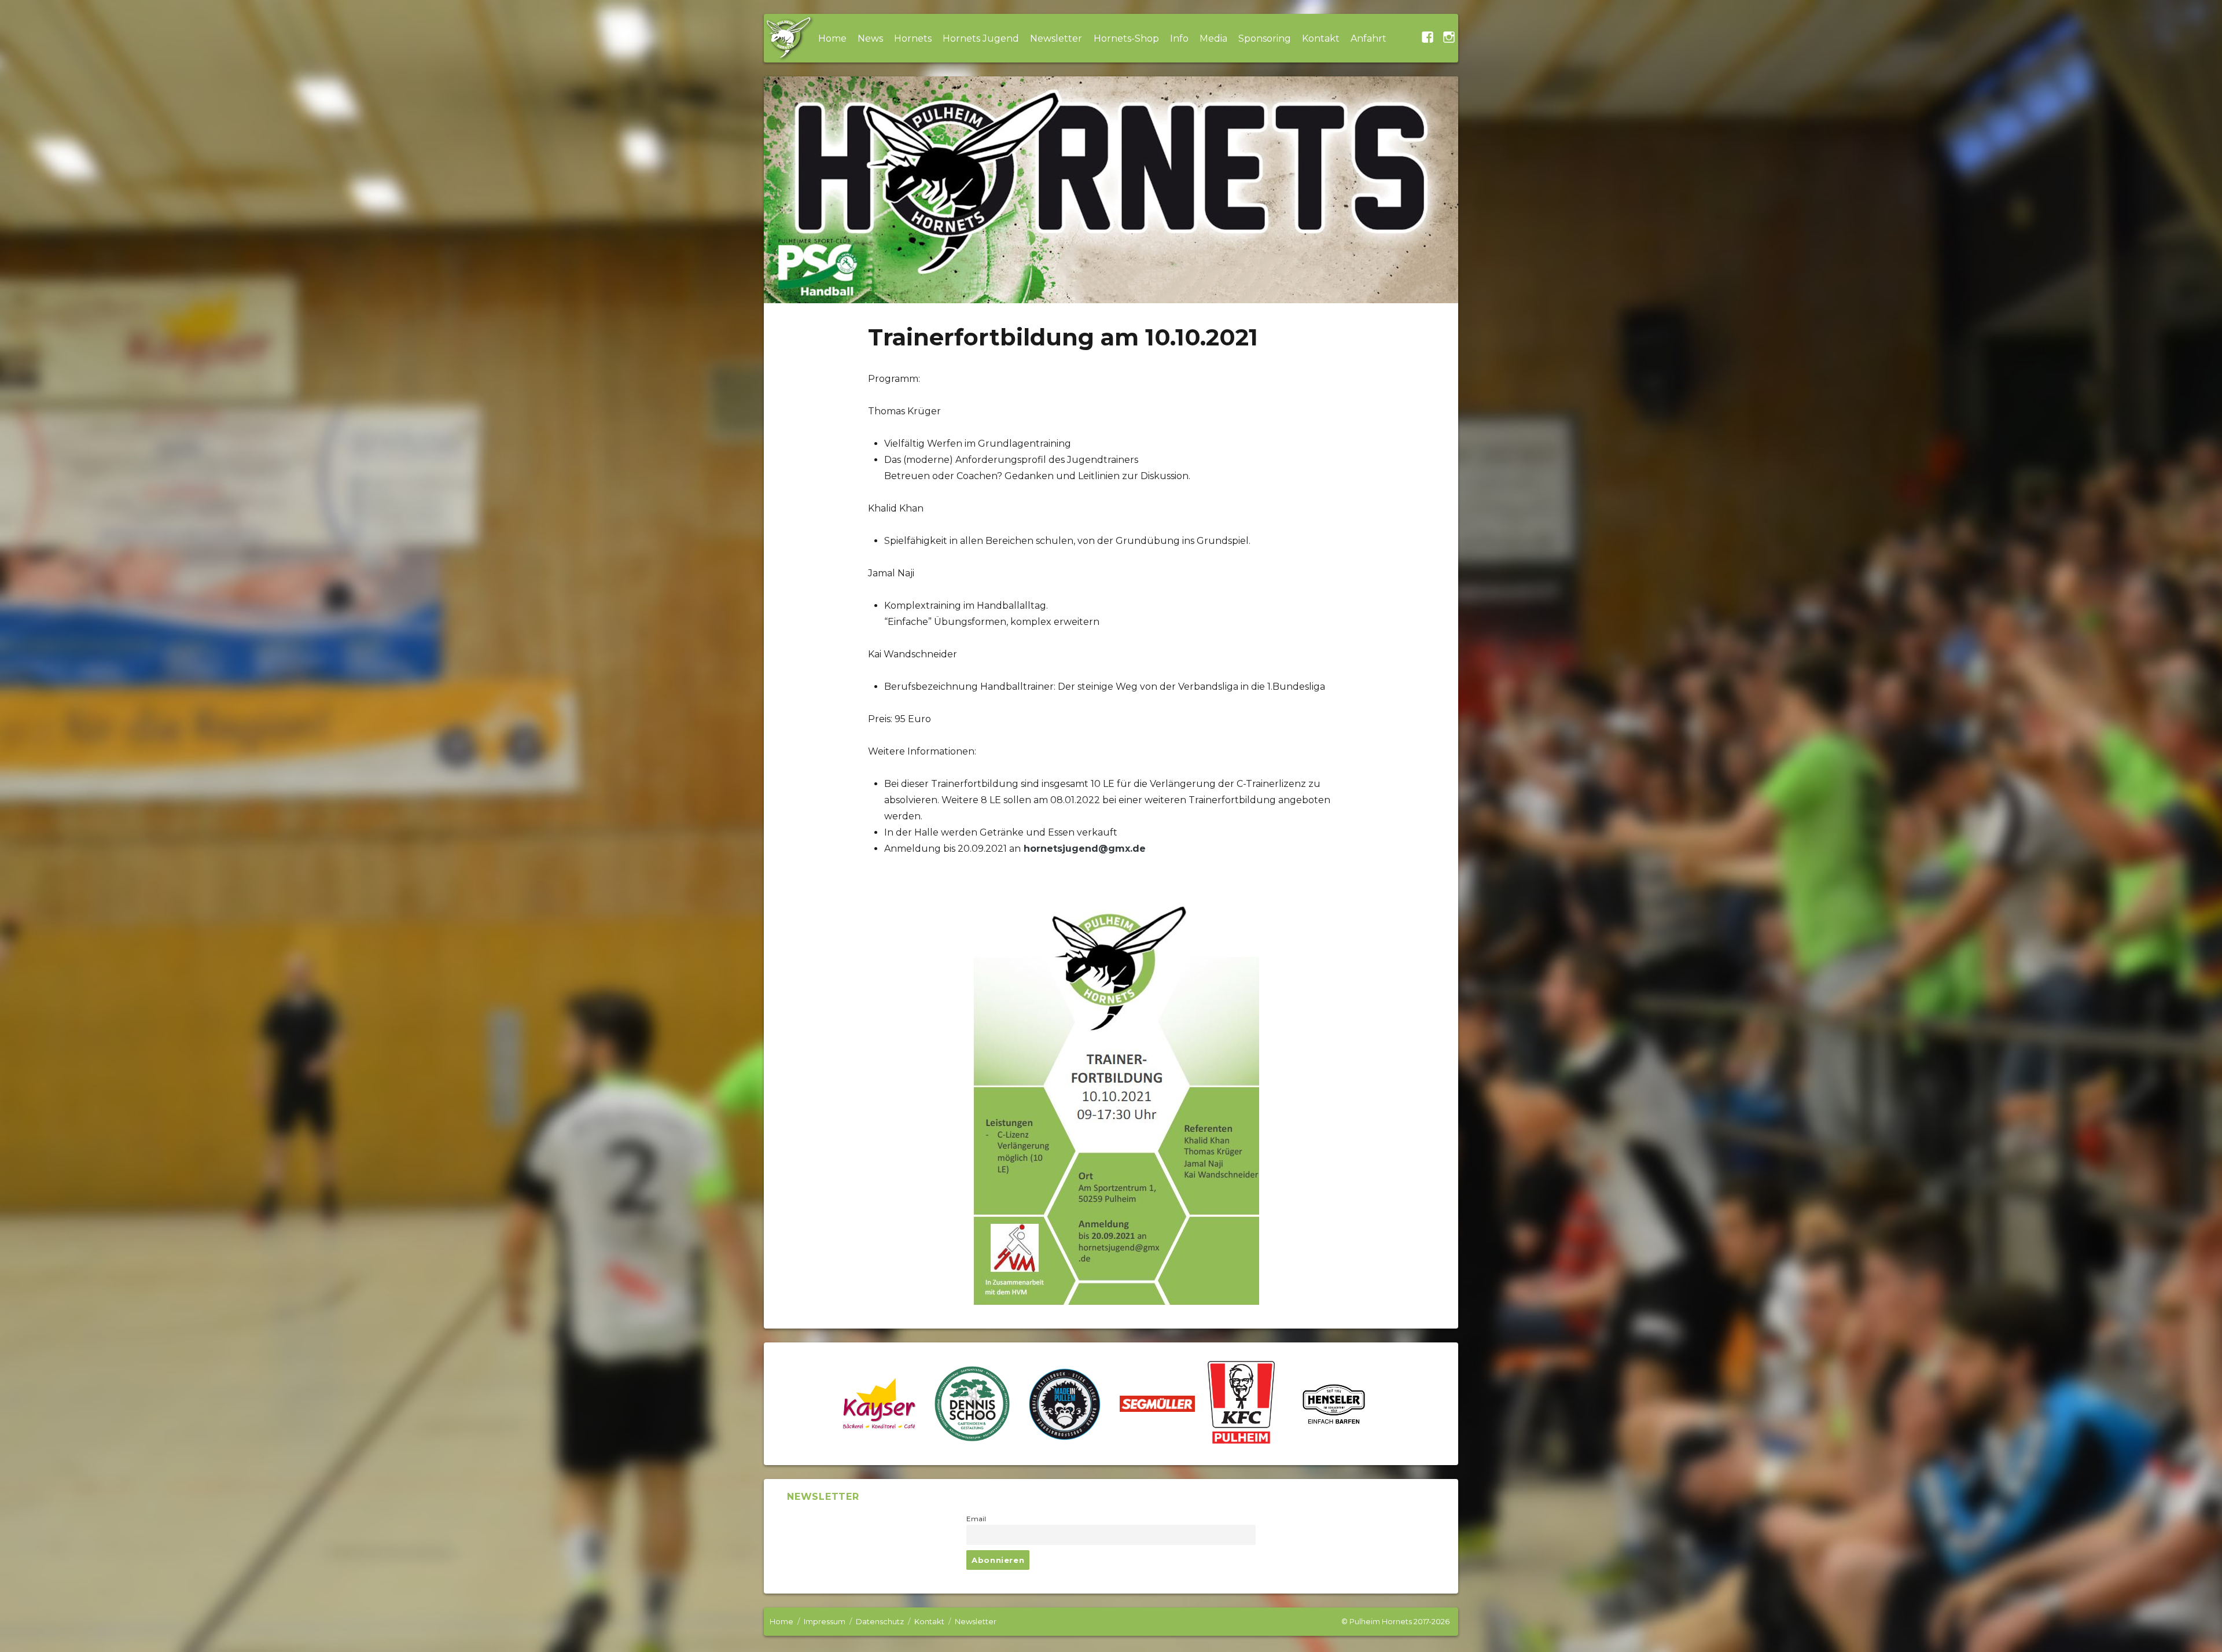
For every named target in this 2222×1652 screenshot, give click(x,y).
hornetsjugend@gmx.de (1085, 849)
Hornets (913, 38)
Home (832, 38)
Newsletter (1056, 38)
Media (1213, 38)
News (870, 38)
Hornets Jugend (981, 38)
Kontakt (1321, 38)
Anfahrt (1368, 38)
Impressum (825, 1621)
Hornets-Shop (1126, 38)
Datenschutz (880, 1621)
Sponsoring (1265, 38)
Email (976, 1519)
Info (1179, 38)
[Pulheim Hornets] (788, 38)
